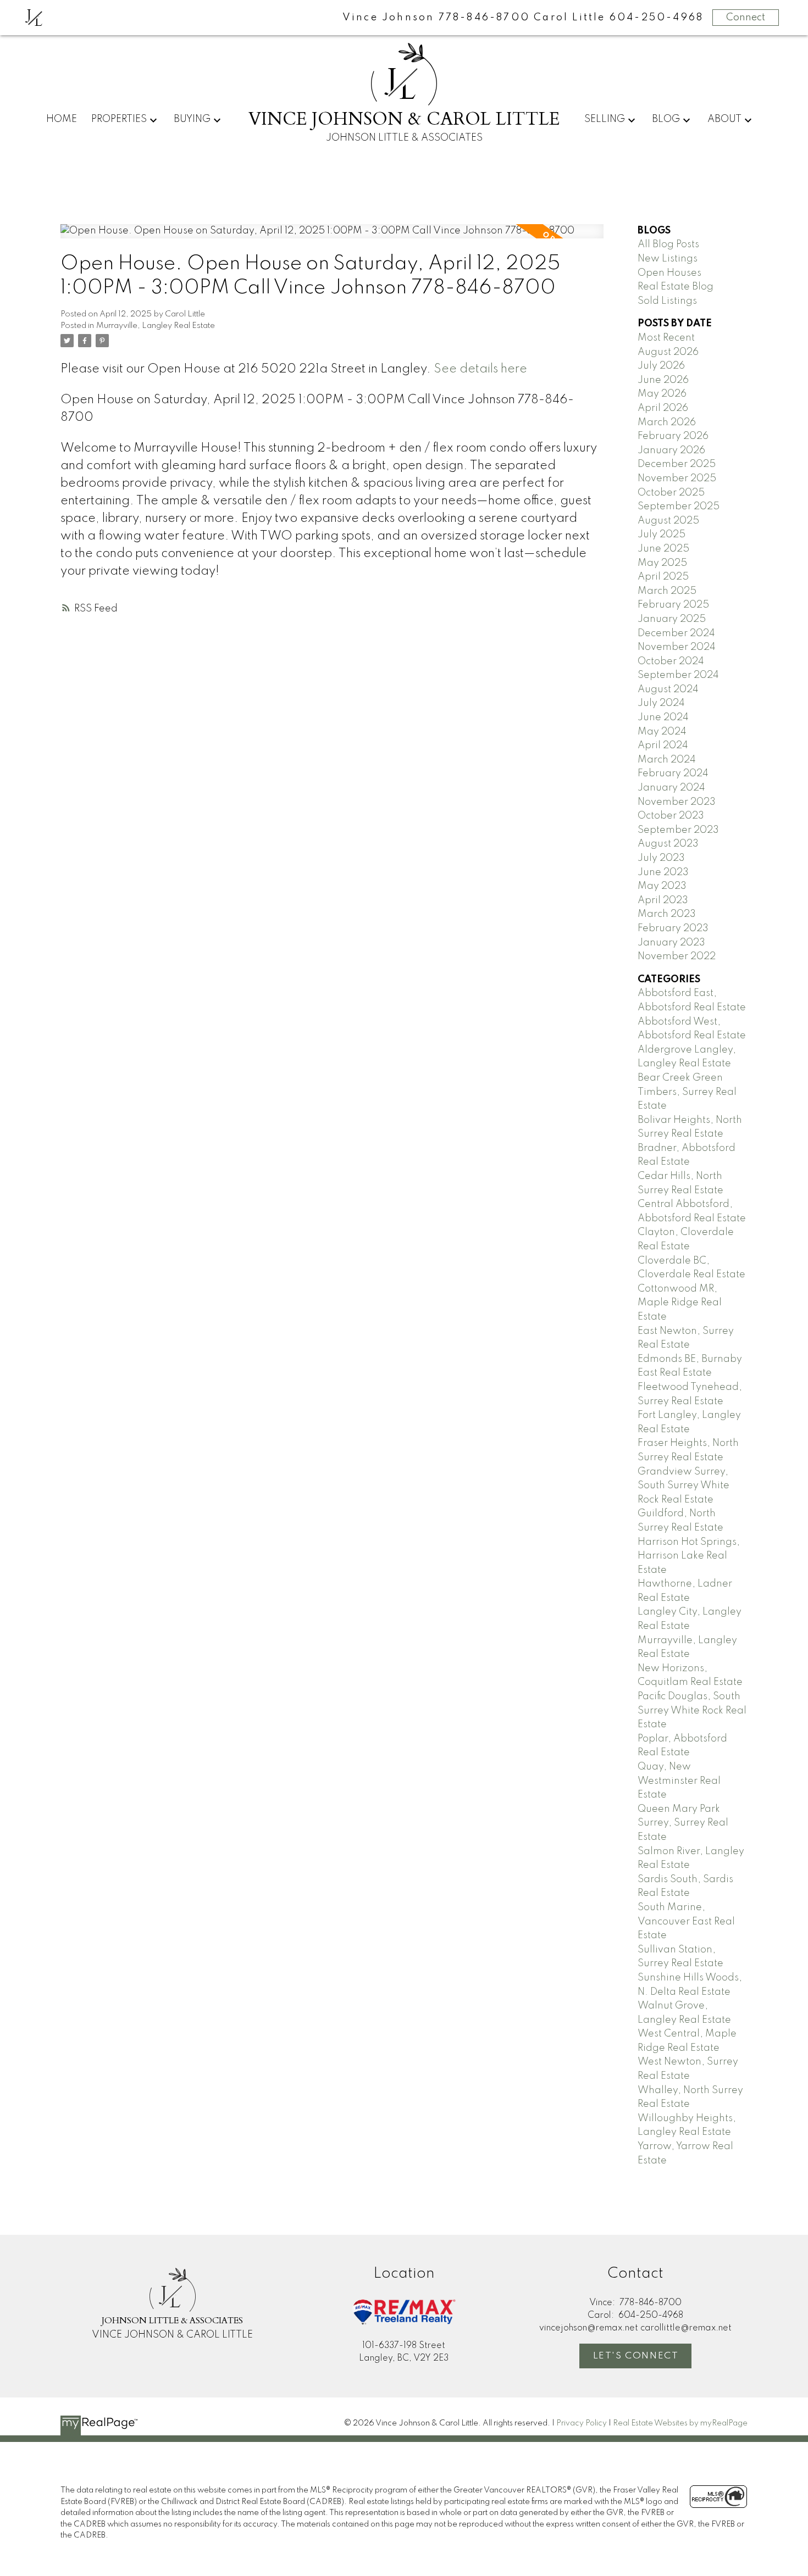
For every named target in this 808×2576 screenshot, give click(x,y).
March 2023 (667, 914)
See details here (480, 369)
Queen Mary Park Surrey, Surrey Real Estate (683, 1823)
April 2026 (663, 408)
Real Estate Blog (676, 287)
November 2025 (677, 479)
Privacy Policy (582, 2423)
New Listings (668, 259)
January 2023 (671, 943)
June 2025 (663, 549)
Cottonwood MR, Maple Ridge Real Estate (680, 1303)
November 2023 (677, 802)
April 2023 (663, 900)
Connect (746, 18)
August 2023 (668, 844)
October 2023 (671, 816)
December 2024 (676, 633)
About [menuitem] (724, 119)
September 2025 (679, 507)
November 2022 (677, 956)
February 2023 (673, 928)
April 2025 (663, 577)
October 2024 (671, 661)
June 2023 (663, 872)
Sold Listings (667, 301)
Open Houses (669, 273)
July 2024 (661, 703)
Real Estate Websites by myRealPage (680, 2423)
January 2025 (672, 619)
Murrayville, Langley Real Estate (156, 326)
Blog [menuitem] (666, 119)
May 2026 (662, 394)
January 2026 (671, 450)
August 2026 (668, 352)
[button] (635, 2356)
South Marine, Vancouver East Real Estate (686, 1921)
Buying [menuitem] (192, 119)
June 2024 (663, 717)
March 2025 (667, 591)
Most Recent (666, 338)
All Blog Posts (668, 244)
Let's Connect (636, 2356)
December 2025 (677, 464)
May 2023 (662, 886)
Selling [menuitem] (605, 119)
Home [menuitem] (62, 119)
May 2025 (662, 563)
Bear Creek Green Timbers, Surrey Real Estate (687, 1092)
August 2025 (668, 521)
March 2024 (667, 760)
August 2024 (668, 689)
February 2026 (673, 436)
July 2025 (662, 535)
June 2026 (663, 380)
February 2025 (673, 605)
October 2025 (671, 493)
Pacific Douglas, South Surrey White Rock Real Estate (692, 1710)
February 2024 (673, 774)
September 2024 (678, 675)
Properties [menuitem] (119, 119)
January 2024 (671, 788)
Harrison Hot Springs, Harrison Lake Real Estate (689, 1556)
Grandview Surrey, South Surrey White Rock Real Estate (684, 1486)
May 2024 (662, 732)
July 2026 (661, 366)
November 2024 (677, 647)
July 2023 (661, 858)
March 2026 (667, 422)
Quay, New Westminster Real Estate (679, 1781)
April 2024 (663, 745)
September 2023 (678, 830)
